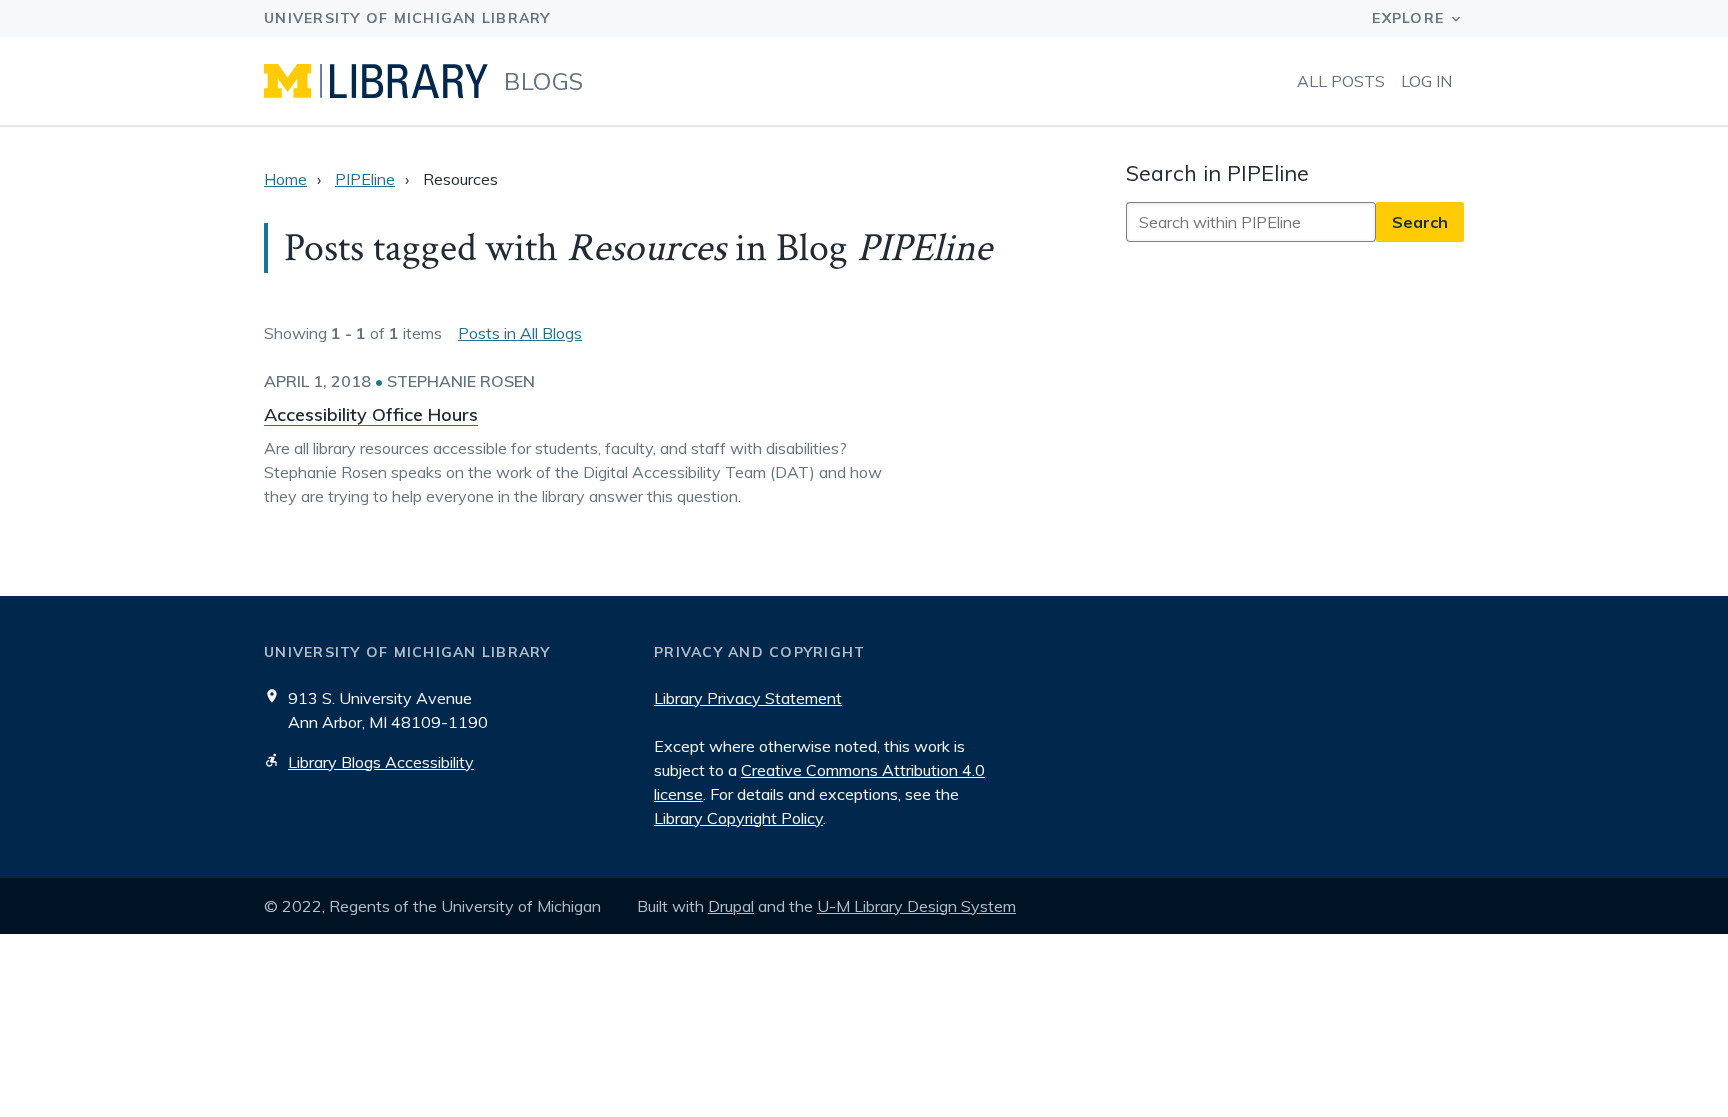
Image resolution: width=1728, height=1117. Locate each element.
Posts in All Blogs (520, 333)
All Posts (1341, 81)
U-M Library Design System (916, 906)
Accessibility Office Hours (371, 414)
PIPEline (365, 179)
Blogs (544, 81)
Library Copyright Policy (738, 818)
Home (285, 179)
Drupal (731, 906)
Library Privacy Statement (748, 698)
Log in (1426, 81)
